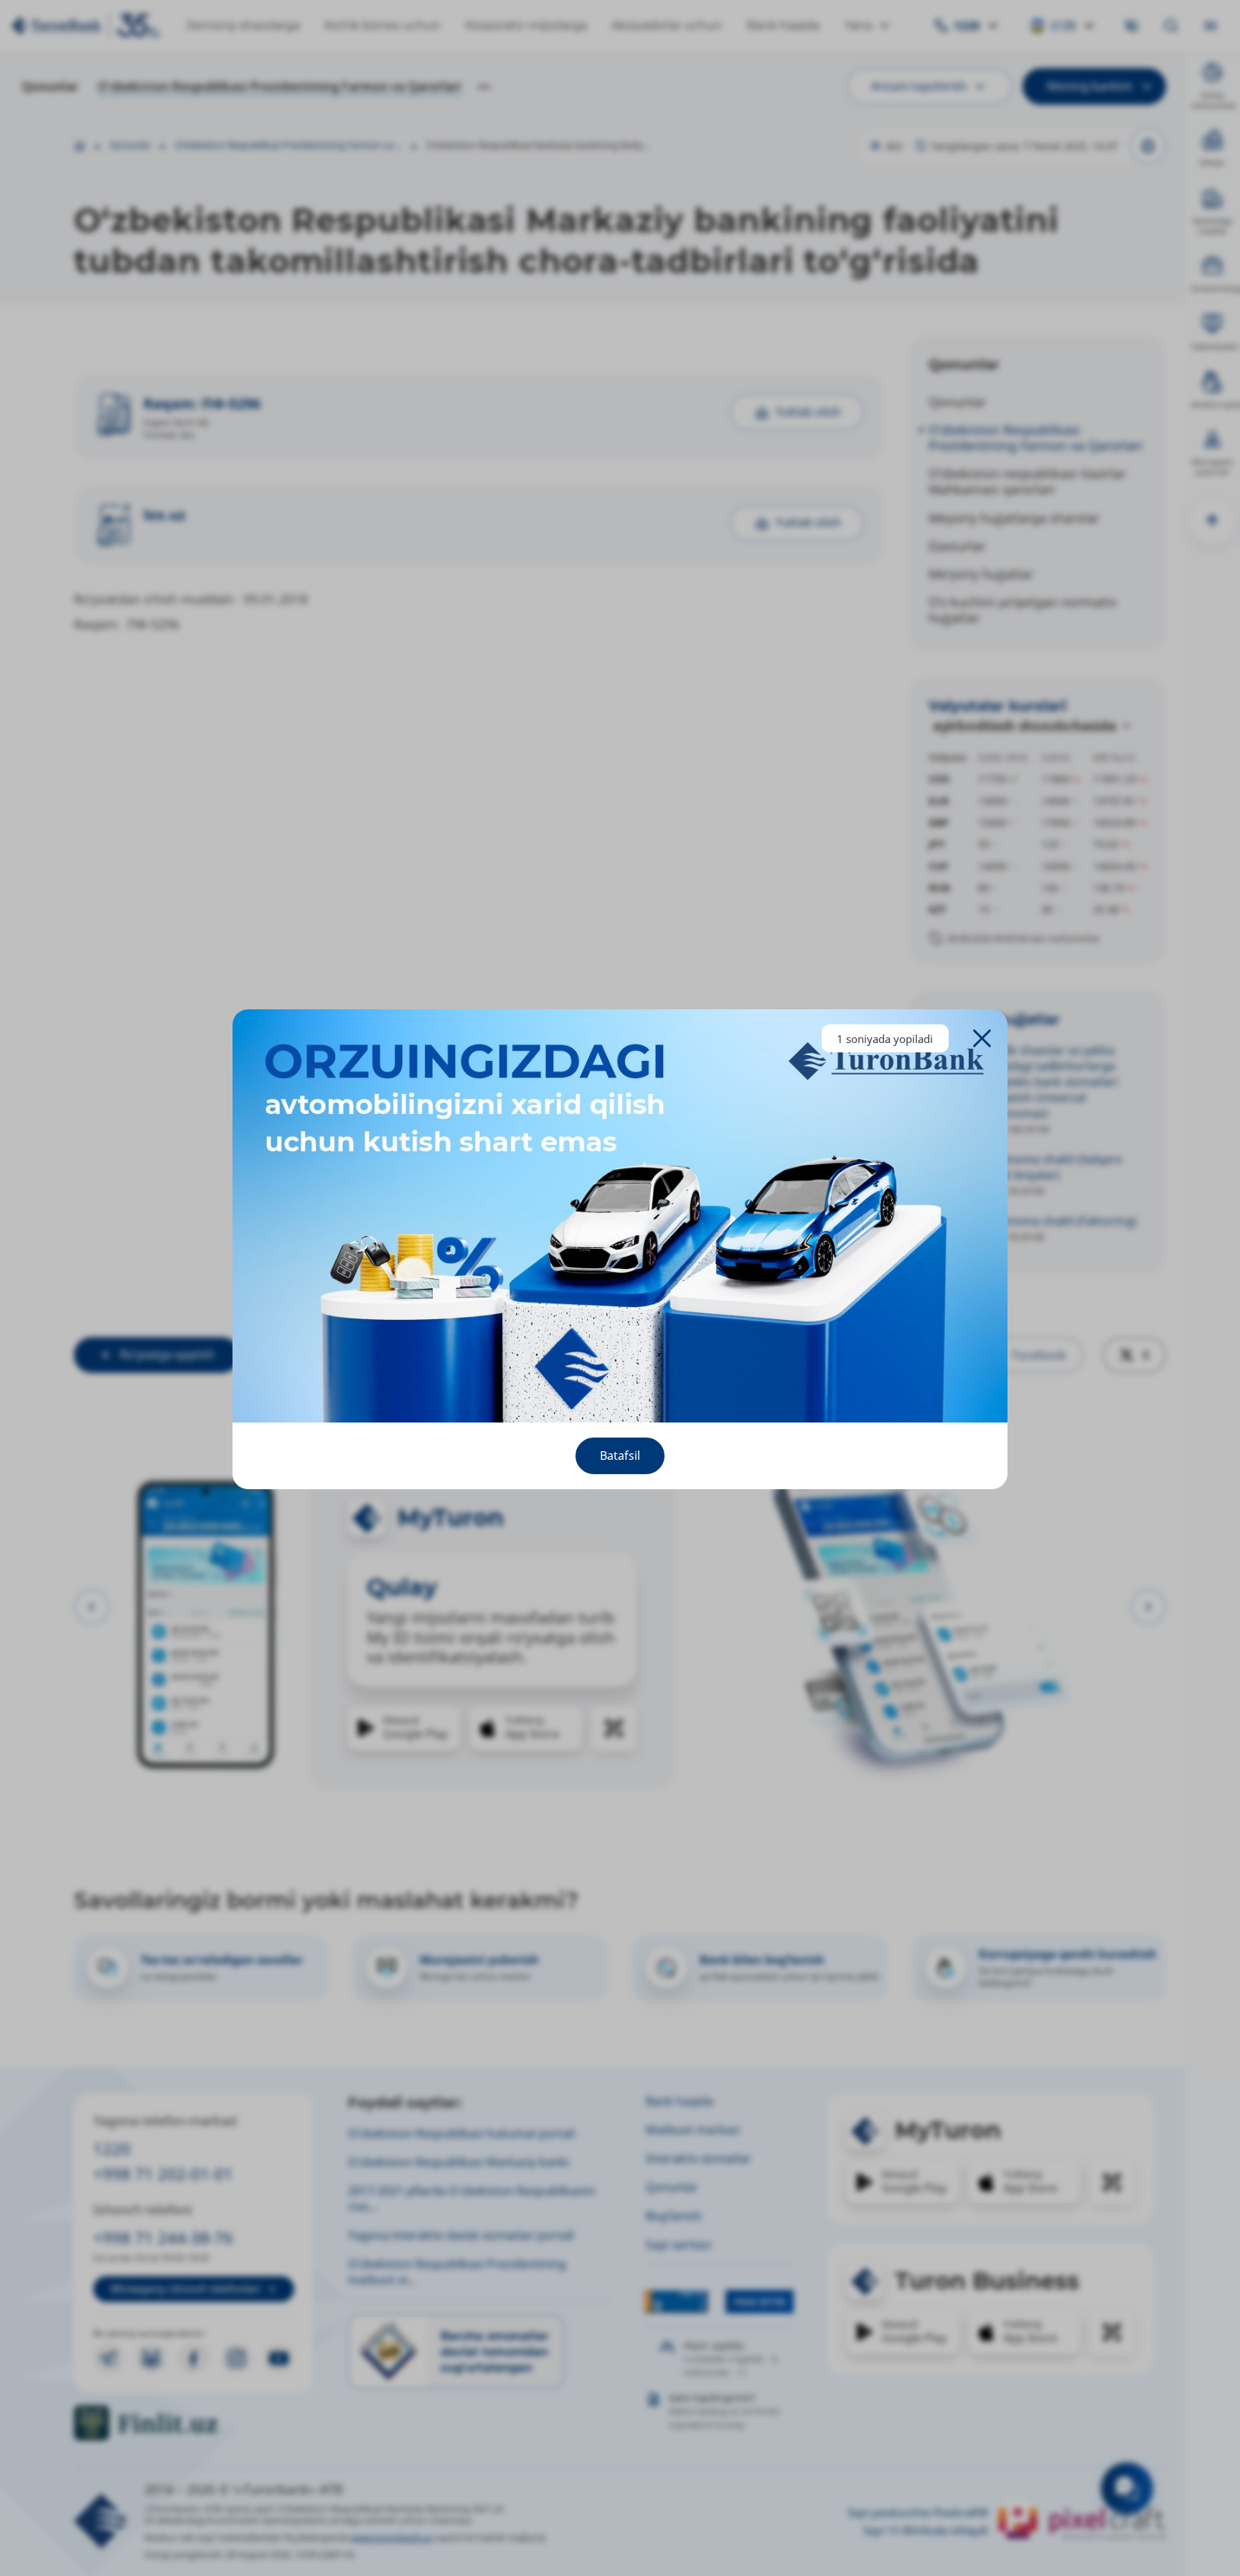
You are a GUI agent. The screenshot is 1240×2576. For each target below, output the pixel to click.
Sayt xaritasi (678, 2245)
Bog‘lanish (674, 2216)
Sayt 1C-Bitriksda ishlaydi (926, 2530)
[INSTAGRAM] (236, 2358)
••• (484, 86)
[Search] (1171, 26)
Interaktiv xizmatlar (699, 2159)
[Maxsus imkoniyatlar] (1132, 26)
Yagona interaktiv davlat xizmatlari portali (461, 2235)
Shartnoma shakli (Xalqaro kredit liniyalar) (1051, 1167)
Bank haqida (783, 25)
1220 (112, 2149)
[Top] (1212, 521)
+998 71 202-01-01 (163, 2174)
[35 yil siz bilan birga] (86, 26)
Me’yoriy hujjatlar (981, 574)
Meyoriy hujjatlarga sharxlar (1014, 518)
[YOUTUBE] (279, 2358)
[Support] (1127, 2488)
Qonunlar (50, 86)
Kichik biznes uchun (382, 25)
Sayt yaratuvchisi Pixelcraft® (918, 2513)
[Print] (1148, 146)
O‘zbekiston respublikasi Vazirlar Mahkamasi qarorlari (1027, 481)
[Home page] (80, 146)
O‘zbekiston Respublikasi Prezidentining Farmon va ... (288, 146)
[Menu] (1210, 26)
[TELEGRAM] (109, 2358)
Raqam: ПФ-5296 (202, 404)
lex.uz (165, 515)
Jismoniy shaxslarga (243, 25)
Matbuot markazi (693, 2130)
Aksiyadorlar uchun (667, 25)
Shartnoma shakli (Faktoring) (1058, 1221)
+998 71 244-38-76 (163, 2238)
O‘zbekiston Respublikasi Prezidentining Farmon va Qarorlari (280, 86)
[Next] (1148, 1607)
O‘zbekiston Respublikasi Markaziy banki (459, 2162)
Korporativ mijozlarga (526, 25)
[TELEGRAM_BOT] (151, 2358)
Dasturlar (957, 546)
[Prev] (92, 1607)
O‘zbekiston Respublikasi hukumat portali (461, 2133)
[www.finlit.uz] (194, 2423)
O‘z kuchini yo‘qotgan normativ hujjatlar (1023, 610)
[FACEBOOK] (193, 2358)
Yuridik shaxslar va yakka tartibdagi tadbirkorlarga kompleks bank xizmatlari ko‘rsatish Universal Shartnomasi (1048, 1082)
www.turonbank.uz (392, 2538)
